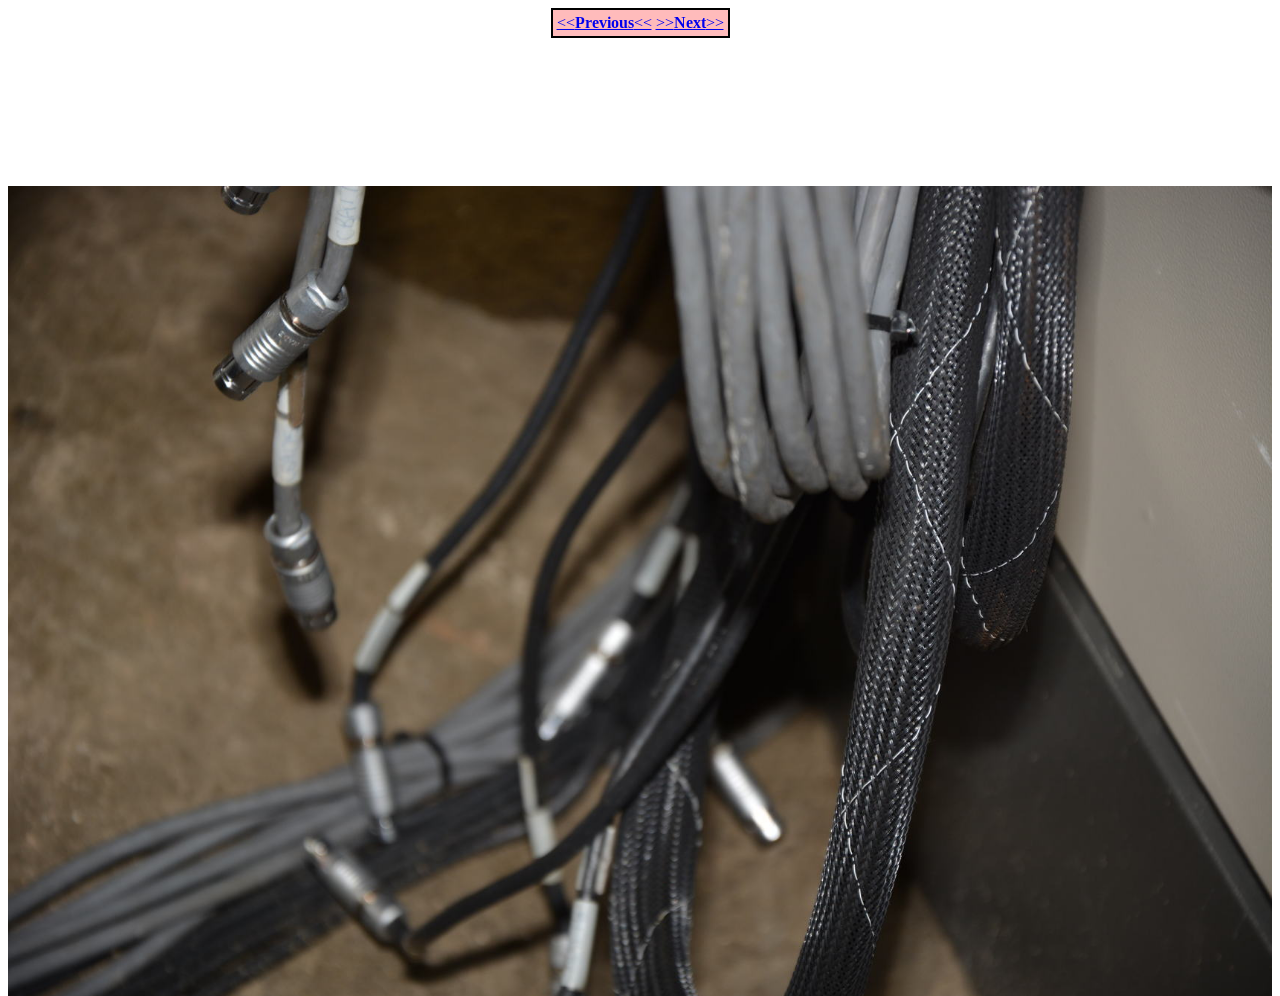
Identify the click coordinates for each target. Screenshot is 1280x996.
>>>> (690, 22)
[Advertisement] (640, 101)
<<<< (604, 22)
